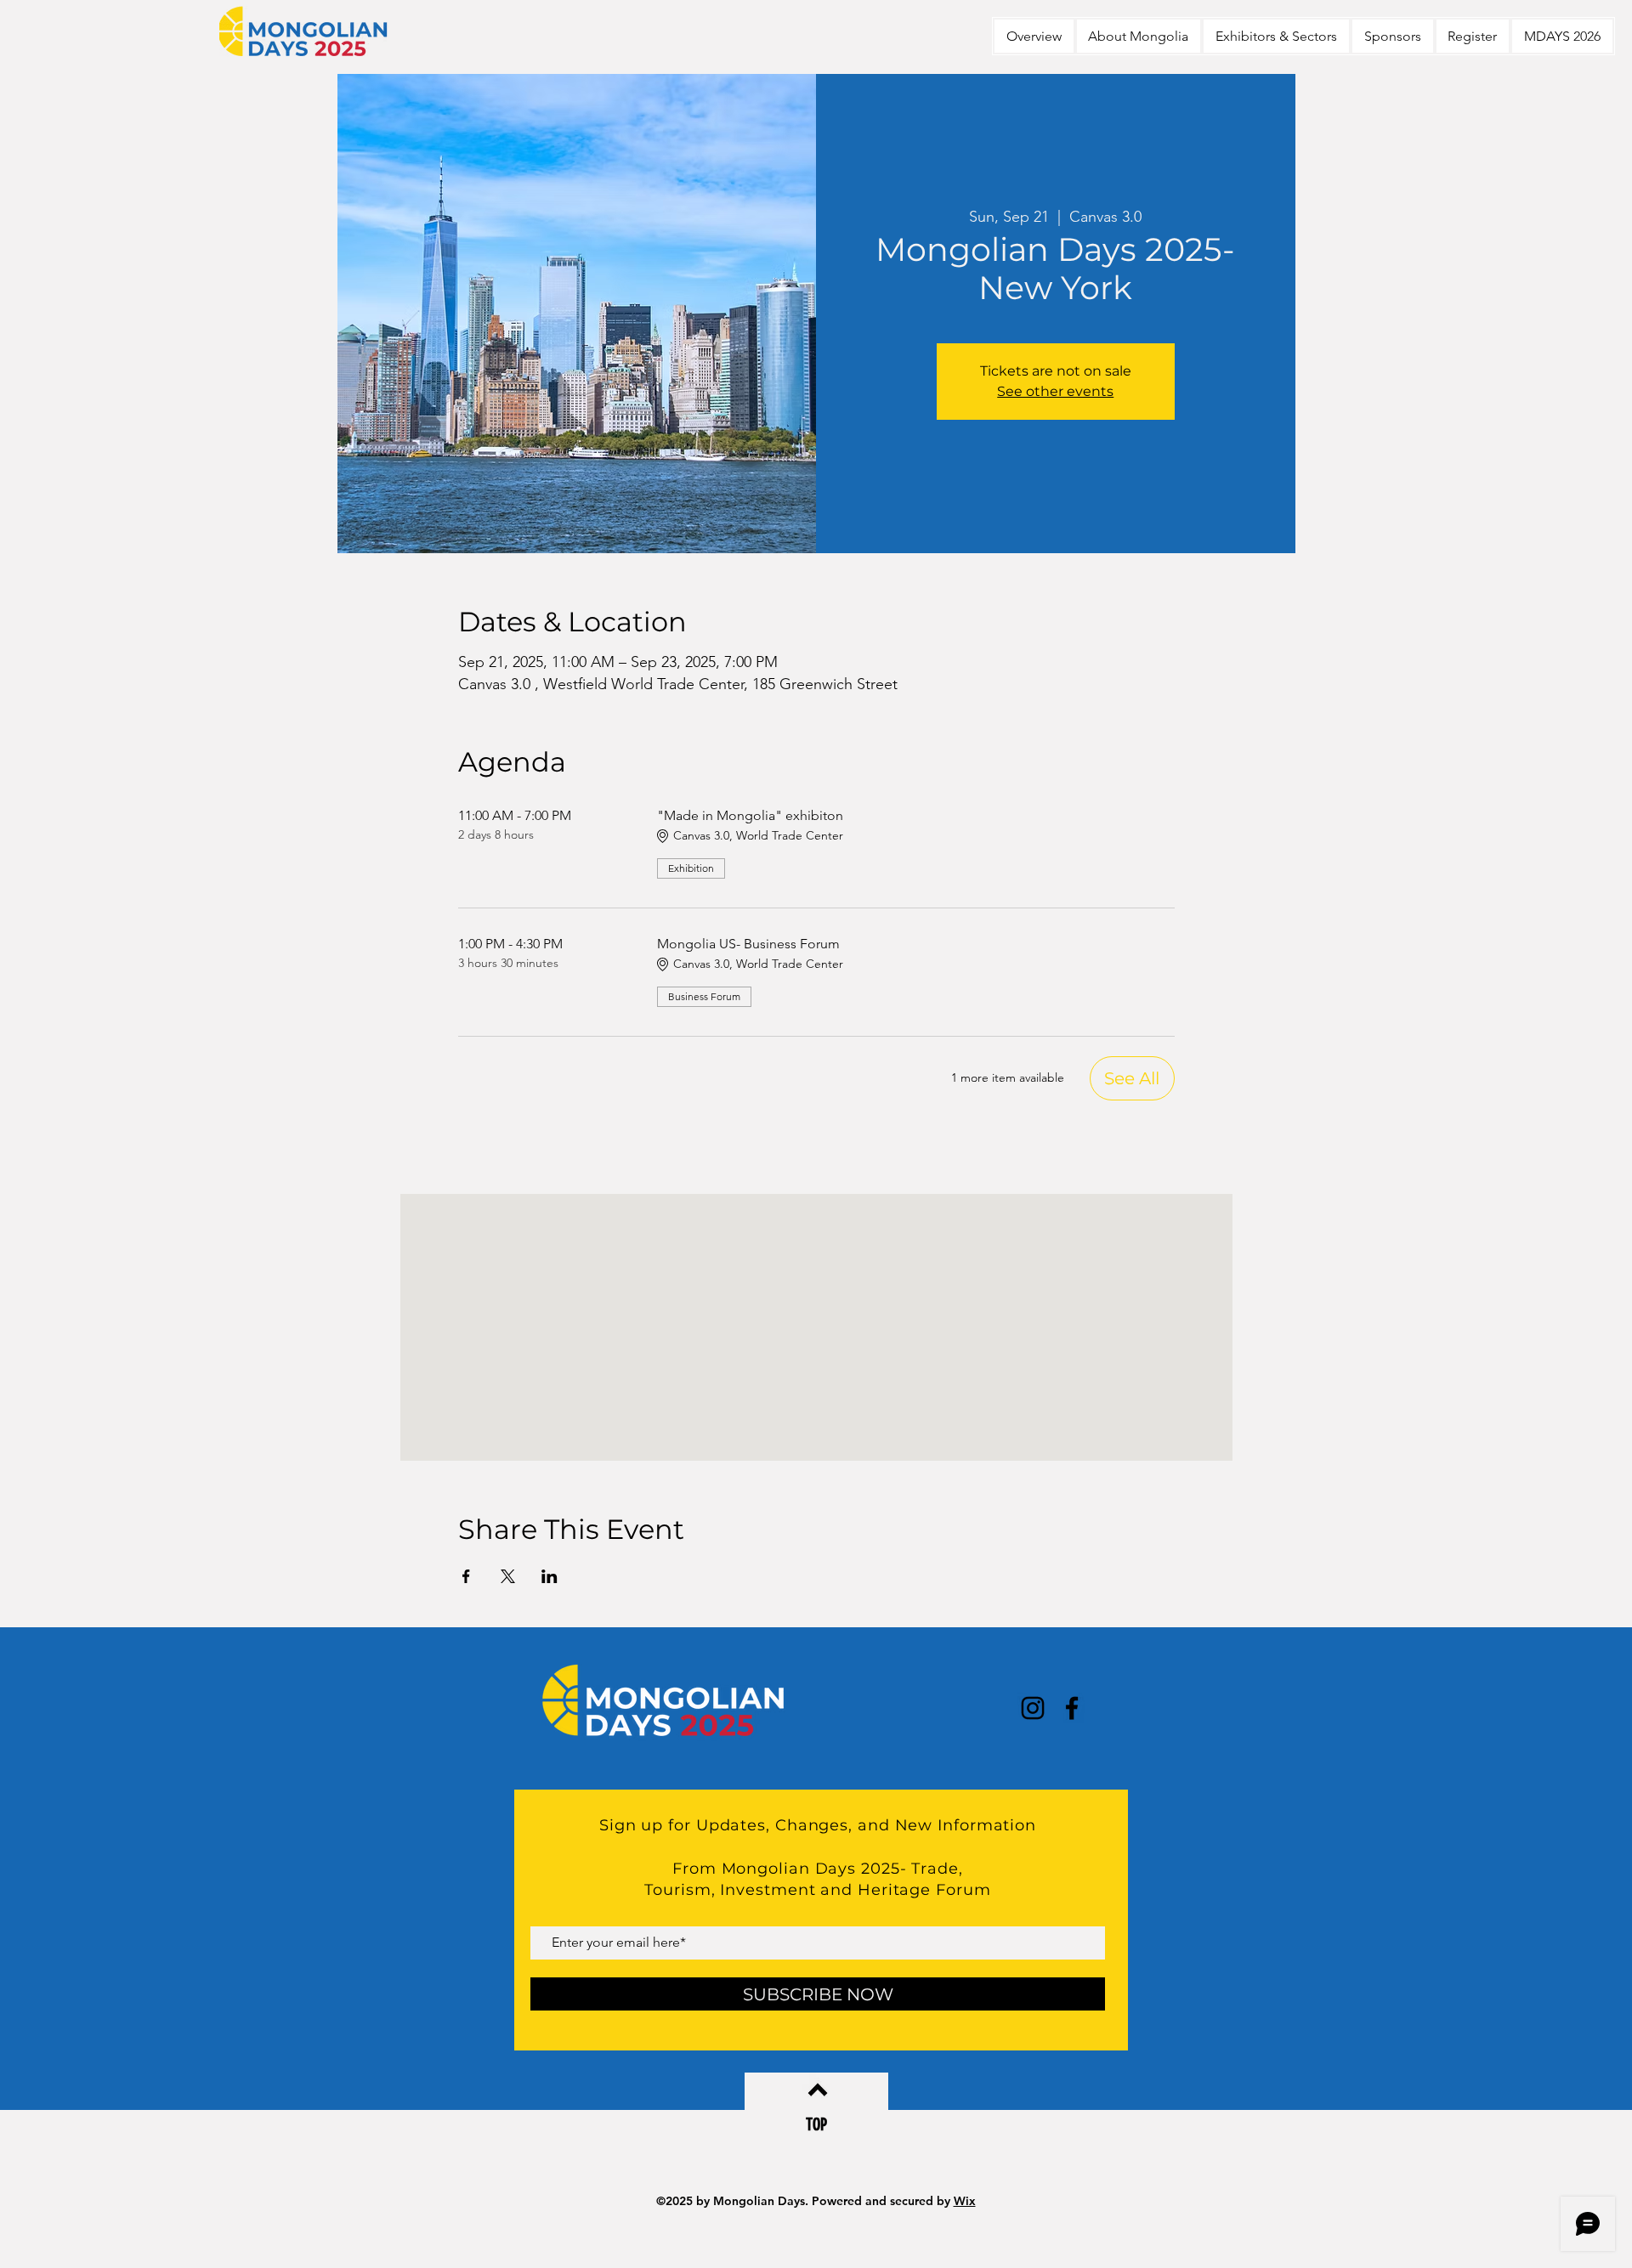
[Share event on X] (508, 1576)
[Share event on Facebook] (466, 1576)
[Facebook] (1072, 1708)
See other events (1055, 391)
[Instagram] (1033, 1708)
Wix (965, 2201)
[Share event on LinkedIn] (550, 1576)
